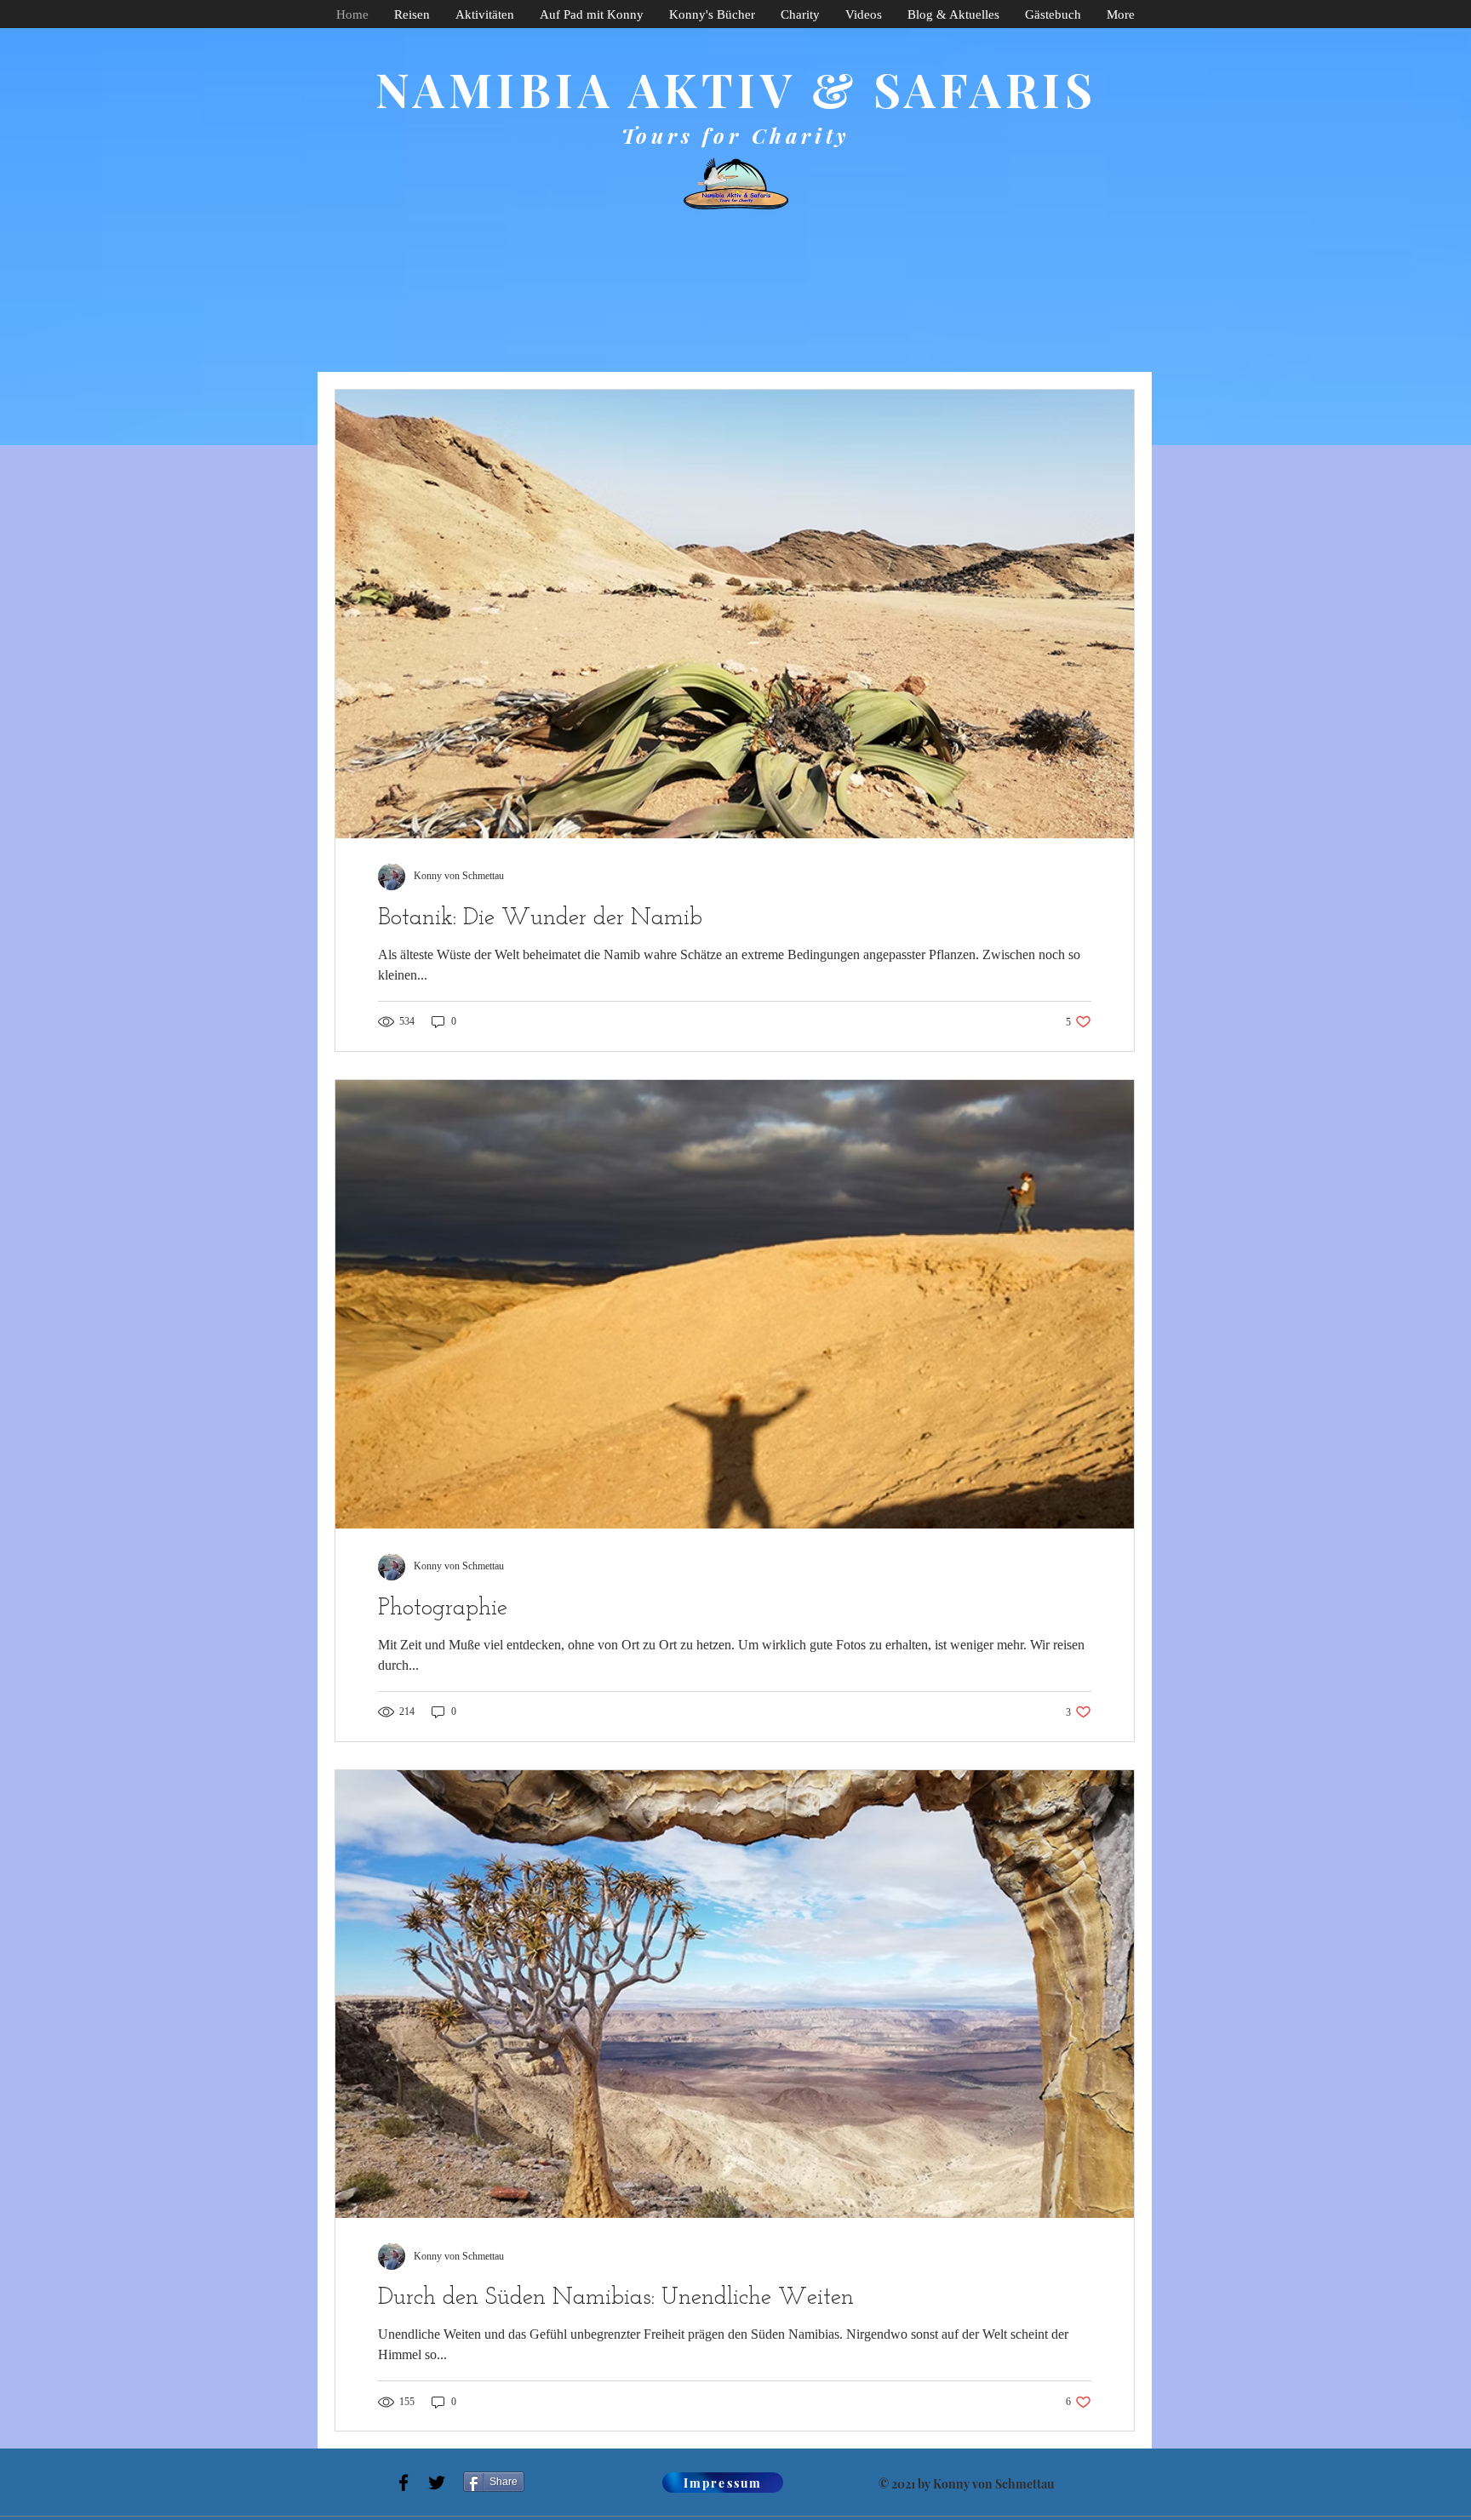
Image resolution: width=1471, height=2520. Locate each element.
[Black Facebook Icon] (404, 2483)
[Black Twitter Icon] (437, 2483)
